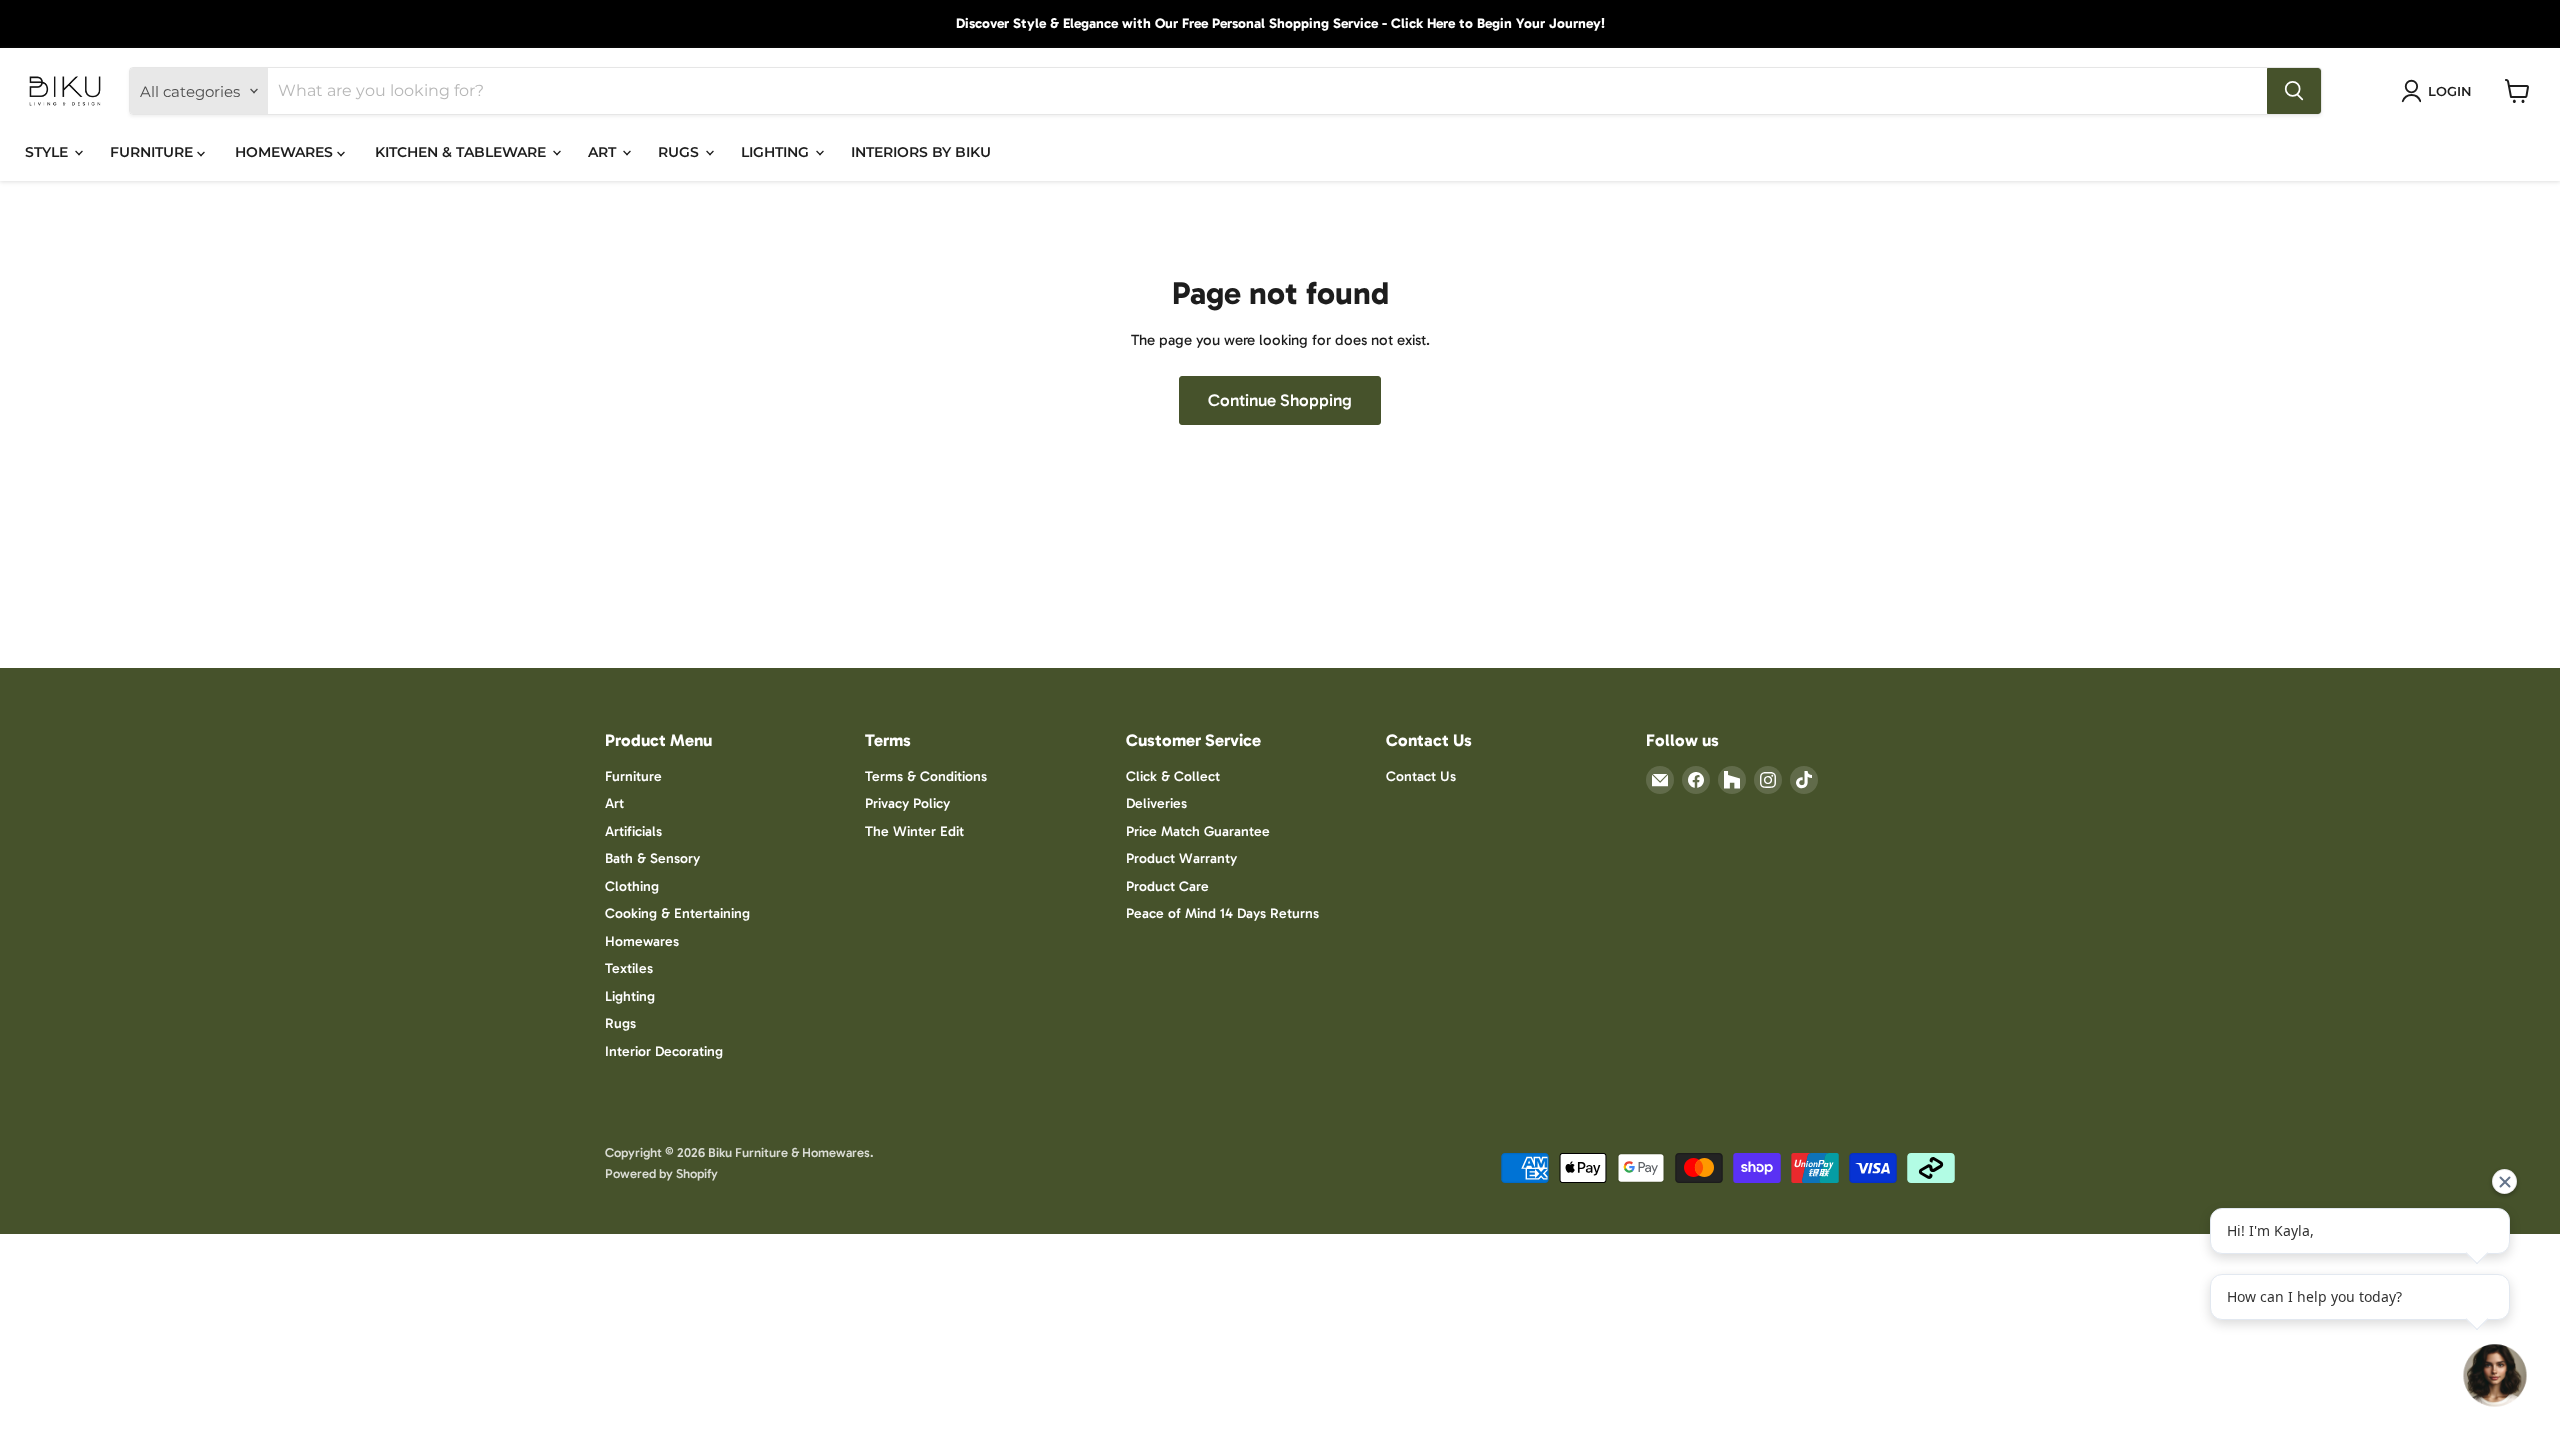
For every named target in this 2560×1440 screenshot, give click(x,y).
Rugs (620, 1023)
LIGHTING (777, 152)
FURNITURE (153, 152)
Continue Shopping (1280, 400)
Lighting (630, 996)
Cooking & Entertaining (677, 913)
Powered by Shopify (661, 1173)
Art (614, 803)
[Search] (2294, 91)
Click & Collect (1173, 776)
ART (604, 152)
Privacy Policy (907, 803)
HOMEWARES (286, 152)
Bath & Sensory (652, 858)
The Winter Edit (914, 831)
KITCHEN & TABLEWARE (462, 152)
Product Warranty (1181, 858)
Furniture (633, 776)
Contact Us (1421, 776)
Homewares (642, 941)
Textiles (629, 968)
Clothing (632, 886)
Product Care (1167, 886)
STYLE (48, 152)
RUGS (680, 152)
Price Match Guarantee (1198, 831)
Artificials (633, 831)
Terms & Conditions (926, 776)
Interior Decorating (664, 1051)
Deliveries (1156, 803)
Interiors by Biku (921, 152)
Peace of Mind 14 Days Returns (1222, 913)
